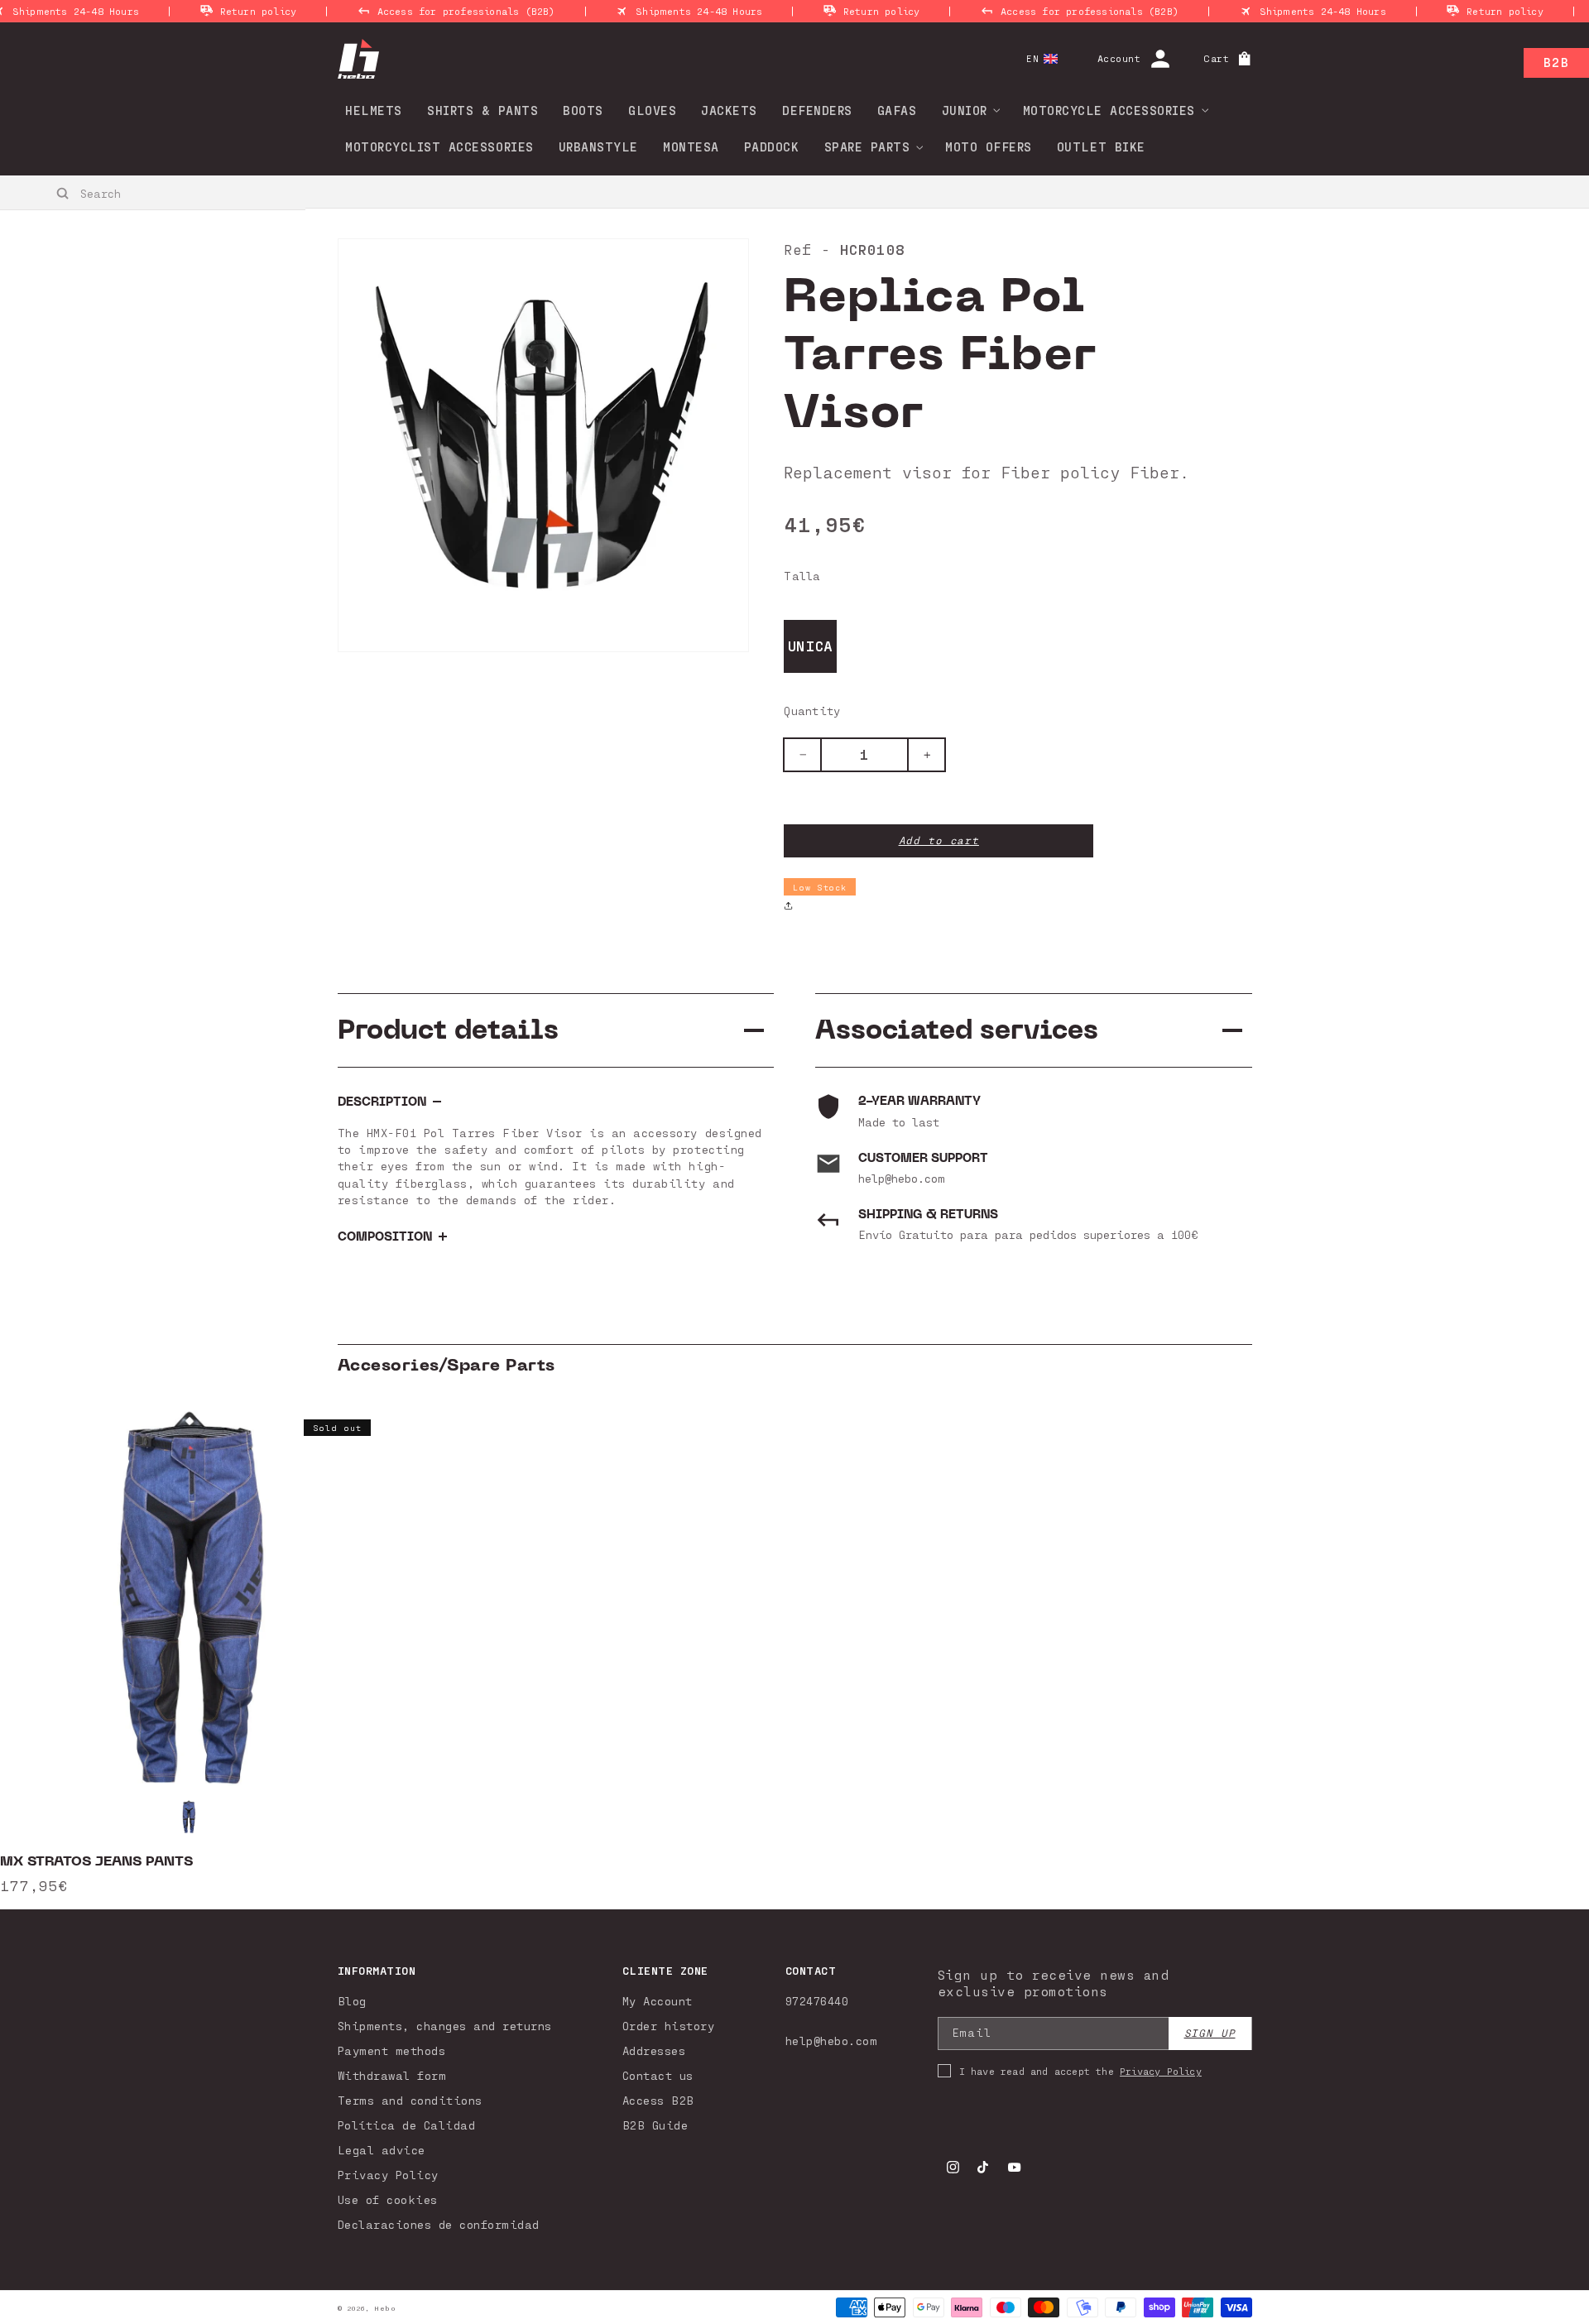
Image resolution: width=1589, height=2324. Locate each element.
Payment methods (392, 2050)
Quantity (812, 711)
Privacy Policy (388, 2175)
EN (1032, 58)
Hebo (385, 2308)
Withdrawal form (392, 2075)
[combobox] (154, 193)
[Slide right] (1523, 1654)
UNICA (811, 646)
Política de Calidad (407, 2125)
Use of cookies (388, 2199)
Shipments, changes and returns (445, 2026)
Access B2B (658, 2100)
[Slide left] (66, 1654)
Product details (448, 1030)
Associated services (957, 1030)
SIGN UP (1210, 2033)
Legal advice (382, 2150)
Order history (669, 2026)
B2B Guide (655, 2125)
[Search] (63, 194)
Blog (352, 2001)
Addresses (654, 2050)
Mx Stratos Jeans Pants (96, 1861)
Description (382, 1102)
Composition (385, 1237)
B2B (1556, 62)
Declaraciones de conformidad (439, 2224)
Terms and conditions (410, 2100)
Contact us (658, 2075)
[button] (966, 110)
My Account (658, 2001)
